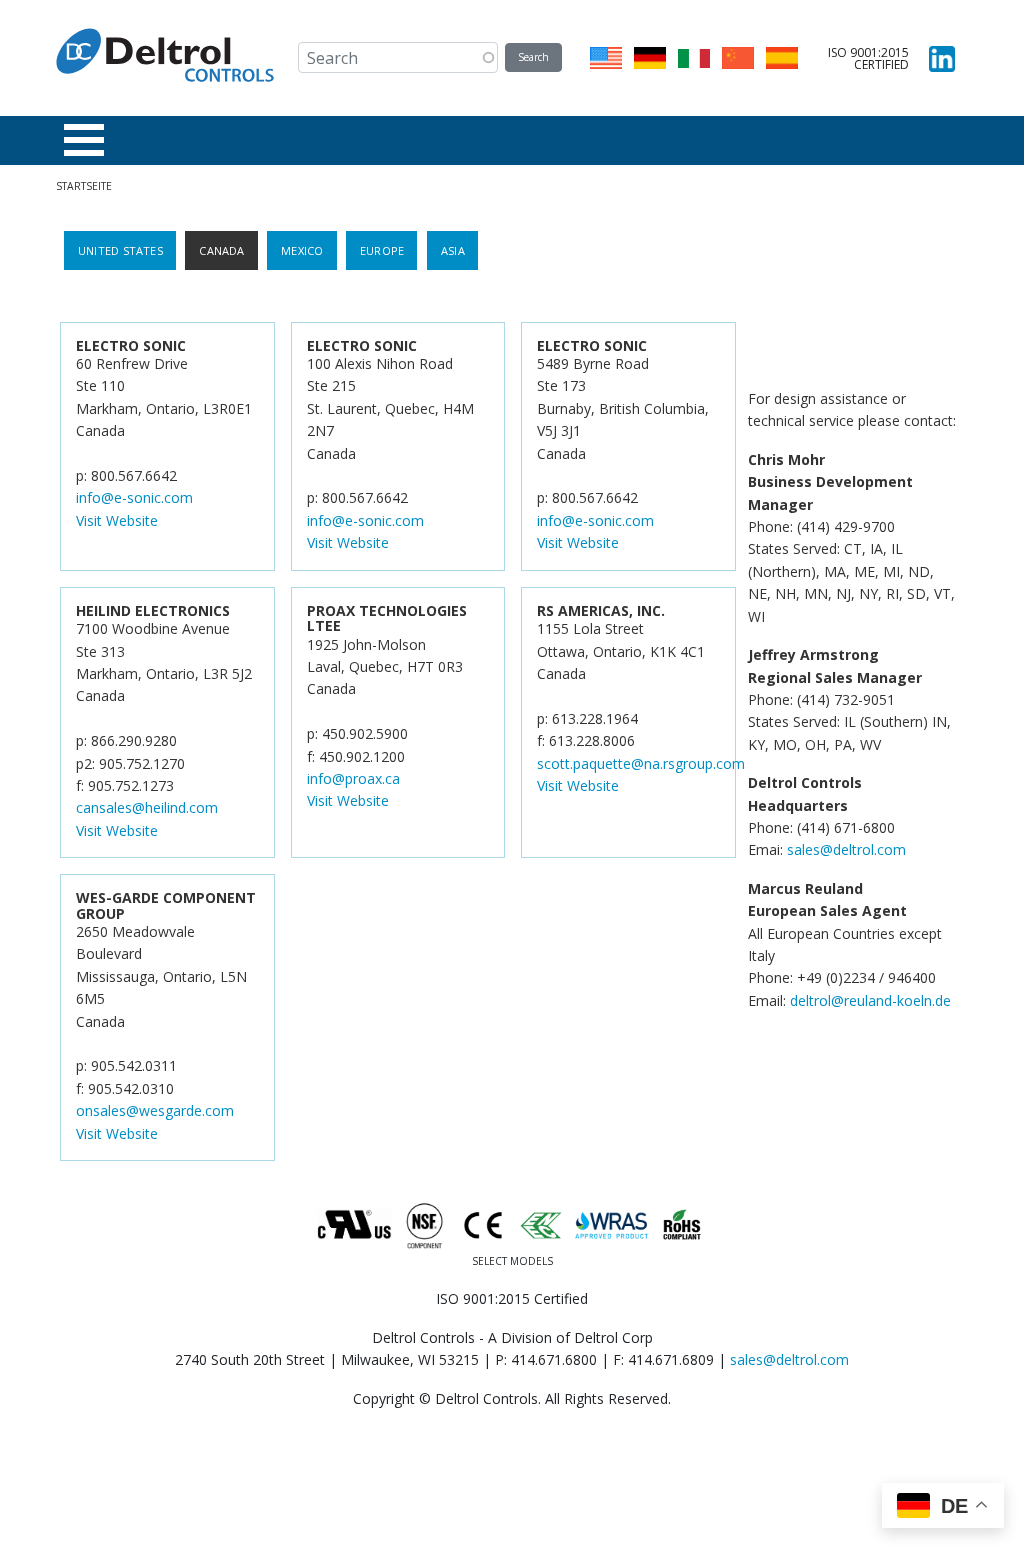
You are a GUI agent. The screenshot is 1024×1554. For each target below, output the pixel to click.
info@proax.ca (353, 778)
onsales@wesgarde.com (155, 1110)
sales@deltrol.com (846, 849)
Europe (382, 250)
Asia (453, 250)
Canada (221, 250)
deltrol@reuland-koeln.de (870, 1000)
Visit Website (117, 520)
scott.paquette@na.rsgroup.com (641, 763)
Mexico (302, 250)
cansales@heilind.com (147, 807)
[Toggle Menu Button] (84, 140)
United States (120, 250)
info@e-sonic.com (134, 497)
